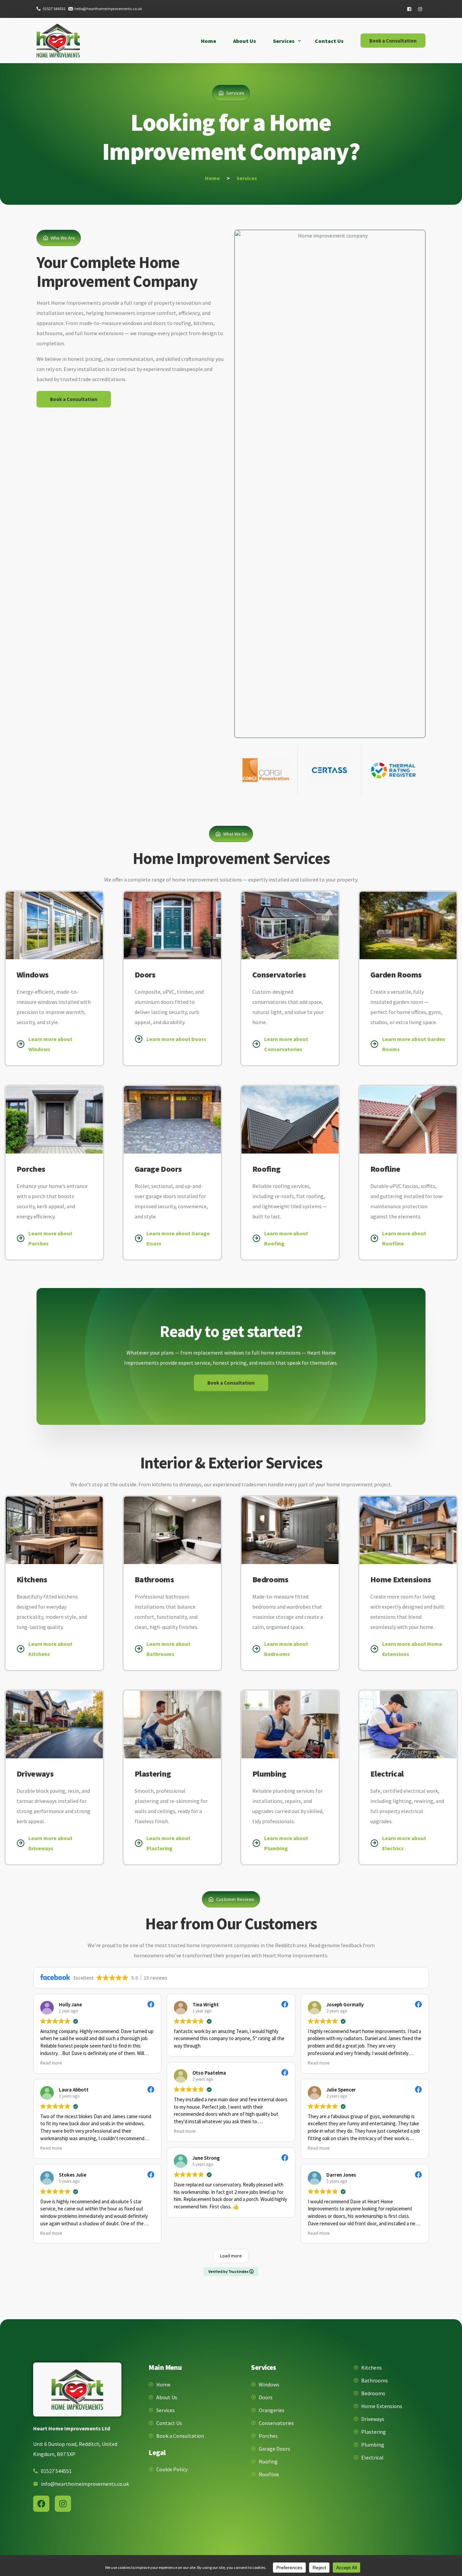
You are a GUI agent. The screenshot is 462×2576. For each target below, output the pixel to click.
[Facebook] (409, 9)
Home (212, 178)
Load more (231, 2256)
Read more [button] (51, 2063)
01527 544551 (54, 9)
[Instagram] (420, 9)
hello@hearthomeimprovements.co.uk (108, 9)
